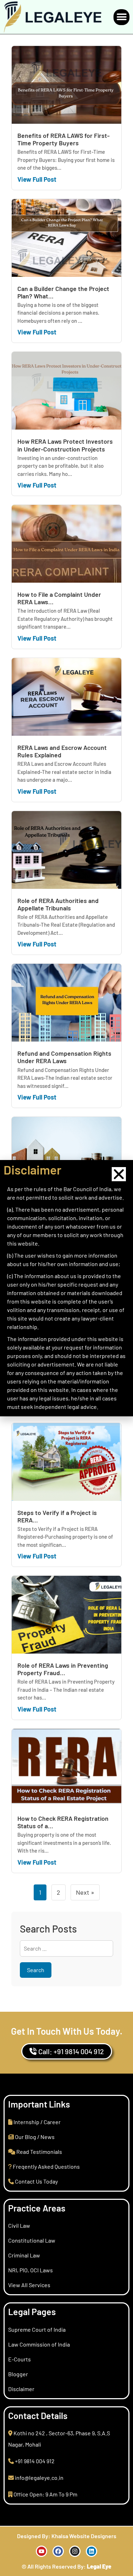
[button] (119, 1174)
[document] (66, 1288)
